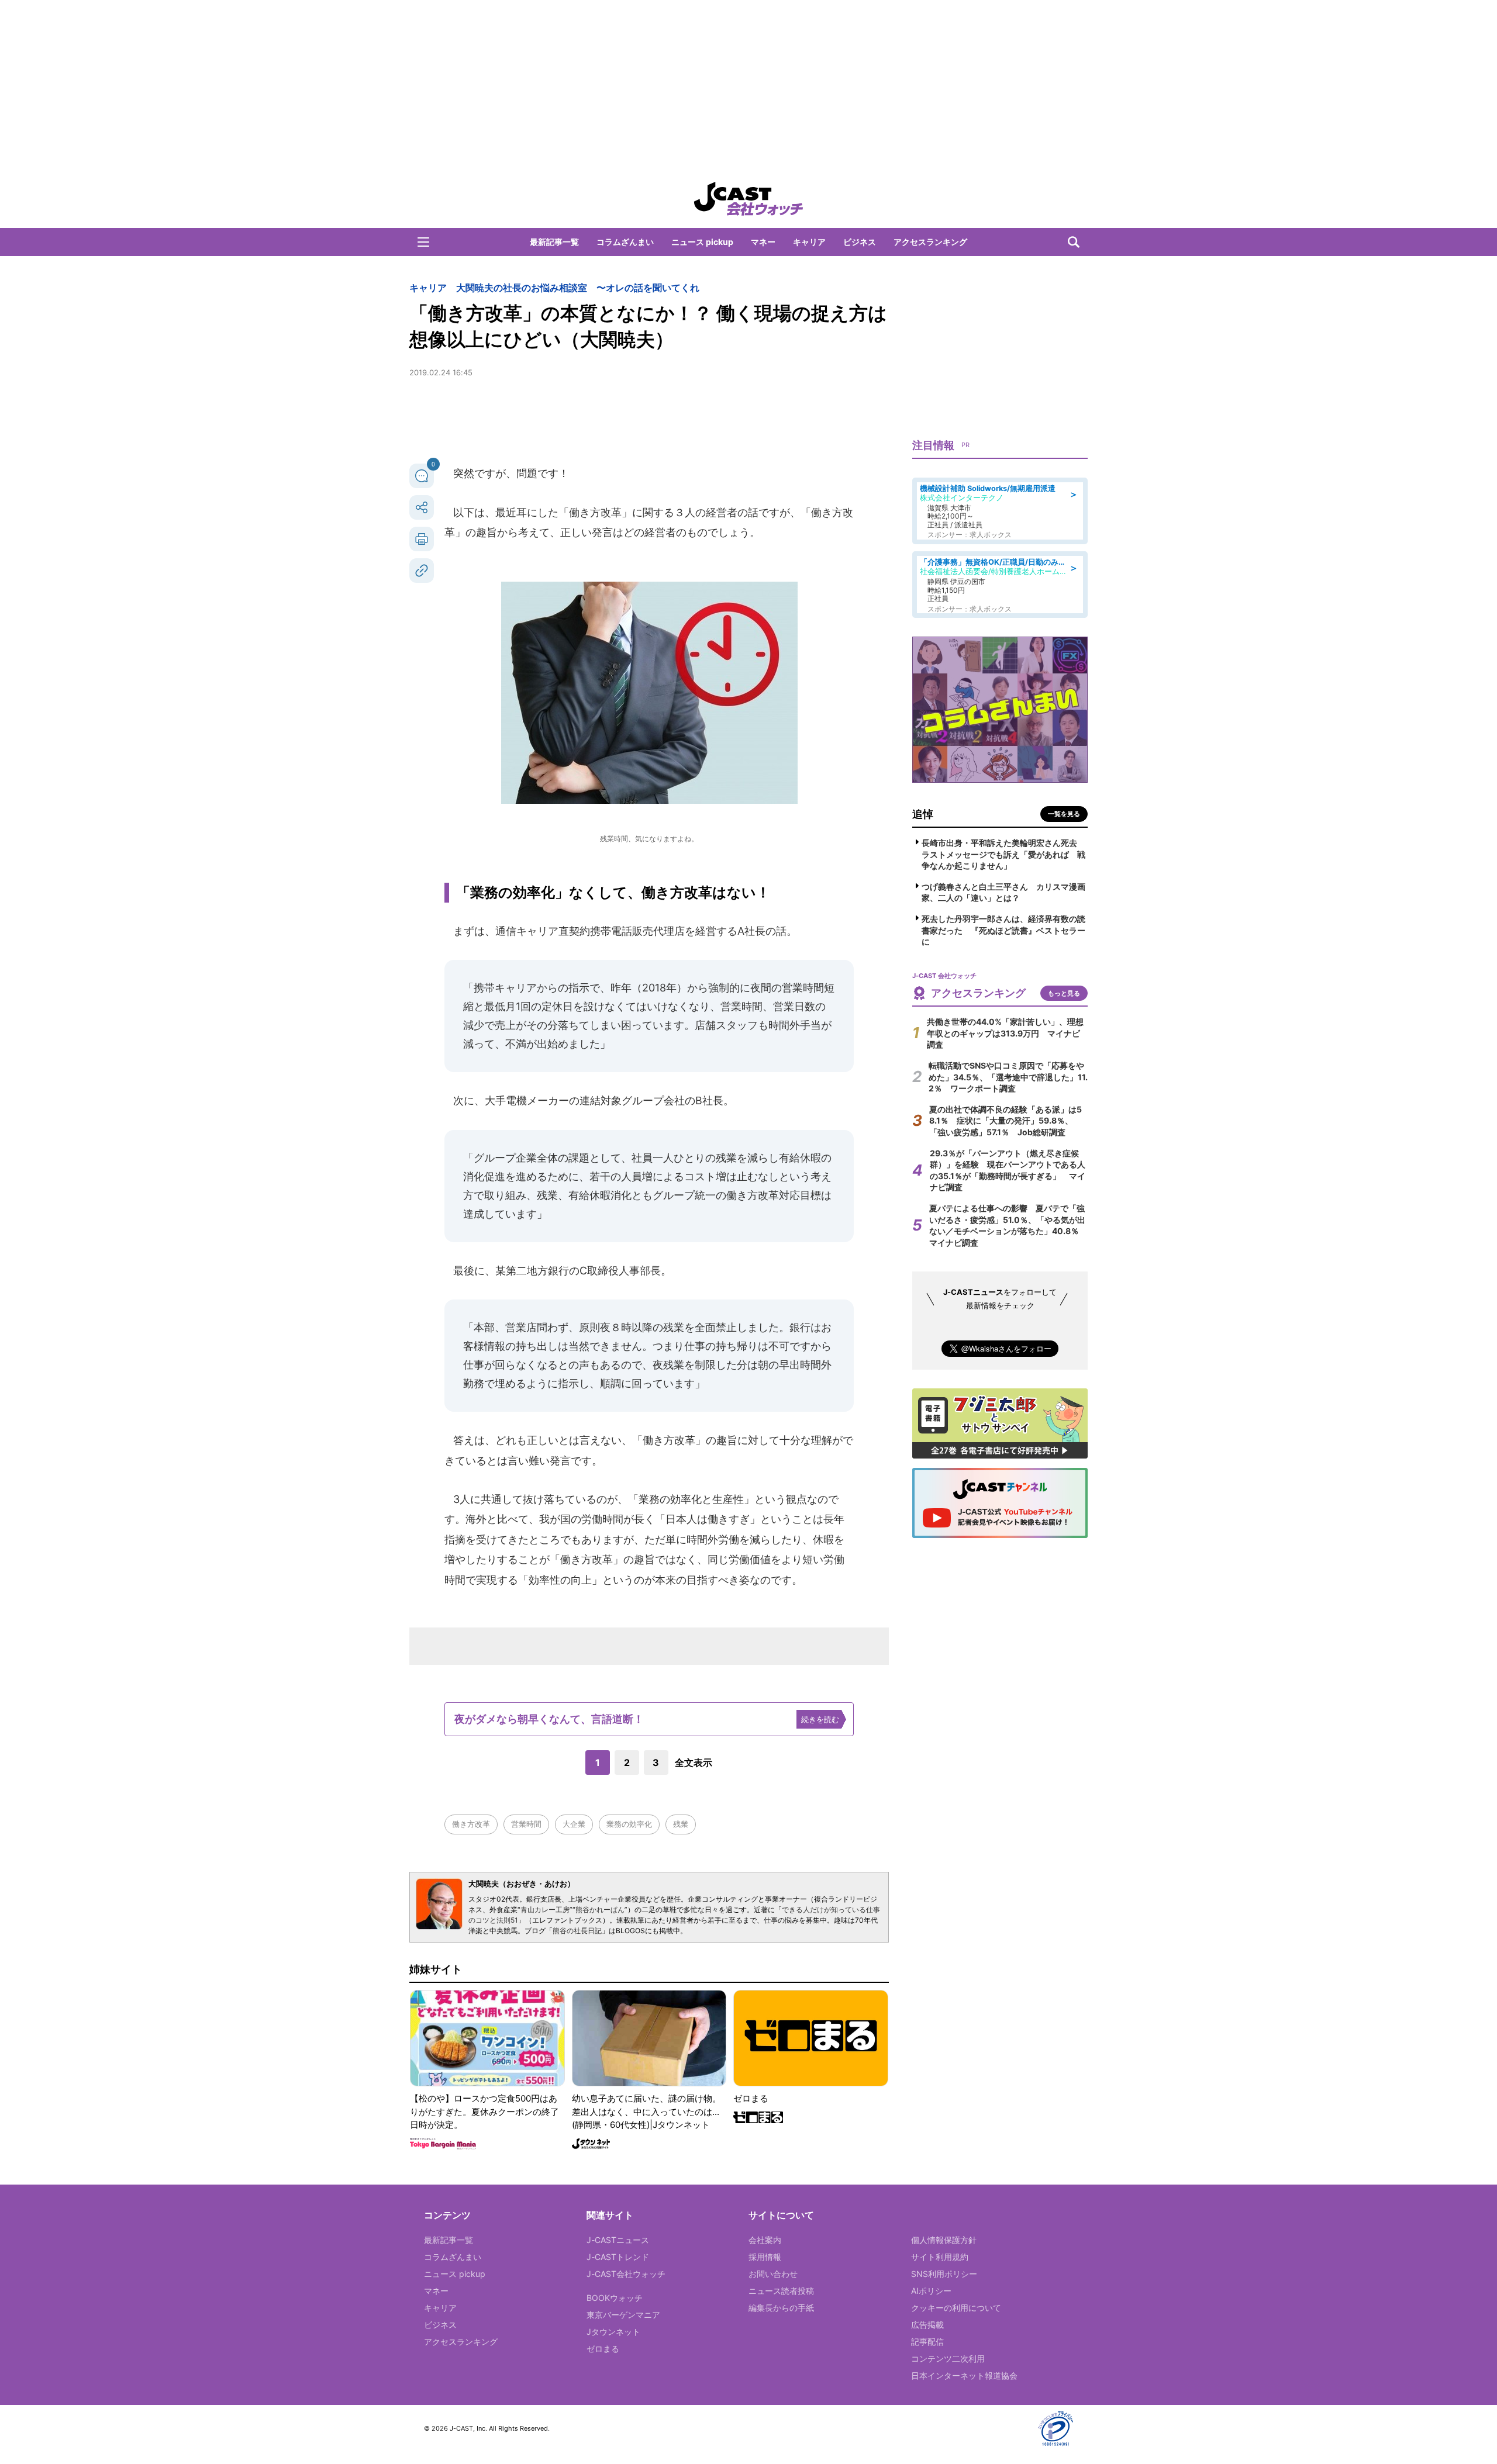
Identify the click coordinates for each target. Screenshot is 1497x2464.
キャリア (809, 242)
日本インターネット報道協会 (964, 2375)
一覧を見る (1064, 814)
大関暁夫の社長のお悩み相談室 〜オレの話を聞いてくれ (578, 288)
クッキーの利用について (956, 2308)
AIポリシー (931, 2291)
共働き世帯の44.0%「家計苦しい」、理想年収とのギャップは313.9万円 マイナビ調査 (1005, 1033)
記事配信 (927, 2342)
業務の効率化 (629, 1824)
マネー (763, 242)
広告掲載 (927, 2325)
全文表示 (694, 1763)
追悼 (923, 814)
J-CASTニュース (618, 2240)
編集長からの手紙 (781, 2308)
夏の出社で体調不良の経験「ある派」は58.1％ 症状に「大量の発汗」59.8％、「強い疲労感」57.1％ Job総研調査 (1006, 1121)
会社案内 (765, 2240)
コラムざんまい (625, 242)
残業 (681, 1824)
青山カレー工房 (545, 1910)
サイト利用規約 (940, 2257)
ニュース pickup (702, 242)
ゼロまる (603, 2349)
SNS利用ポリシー (944, 2274)
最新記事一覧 (554, 242)
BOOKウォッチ (615, 2298)
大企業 (574, 1824)
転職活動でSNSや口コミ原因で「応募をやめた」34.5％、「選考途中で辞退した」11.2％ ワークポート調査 (1008, 1077)
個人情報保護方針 (944, 2240)
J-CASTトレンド (618, 2257)
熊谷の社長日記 (577, 1931)
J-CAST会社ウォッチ (626, 2274)
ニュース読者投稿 (781, 2291)
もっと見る (1064, 993)
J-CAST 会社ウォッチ (748, 199)
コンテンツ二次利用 (948, 2358)
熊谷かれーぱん (600, 1910)
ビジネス (860, 242)
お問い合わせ (773, 2274)
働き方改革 (471, 1824)
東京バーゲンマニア (623, 2315)
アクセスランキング (930, 242)
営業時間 (526, 1824)
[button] (423, 242)
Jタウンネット (613, 2332)
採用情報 (765, 2257)
